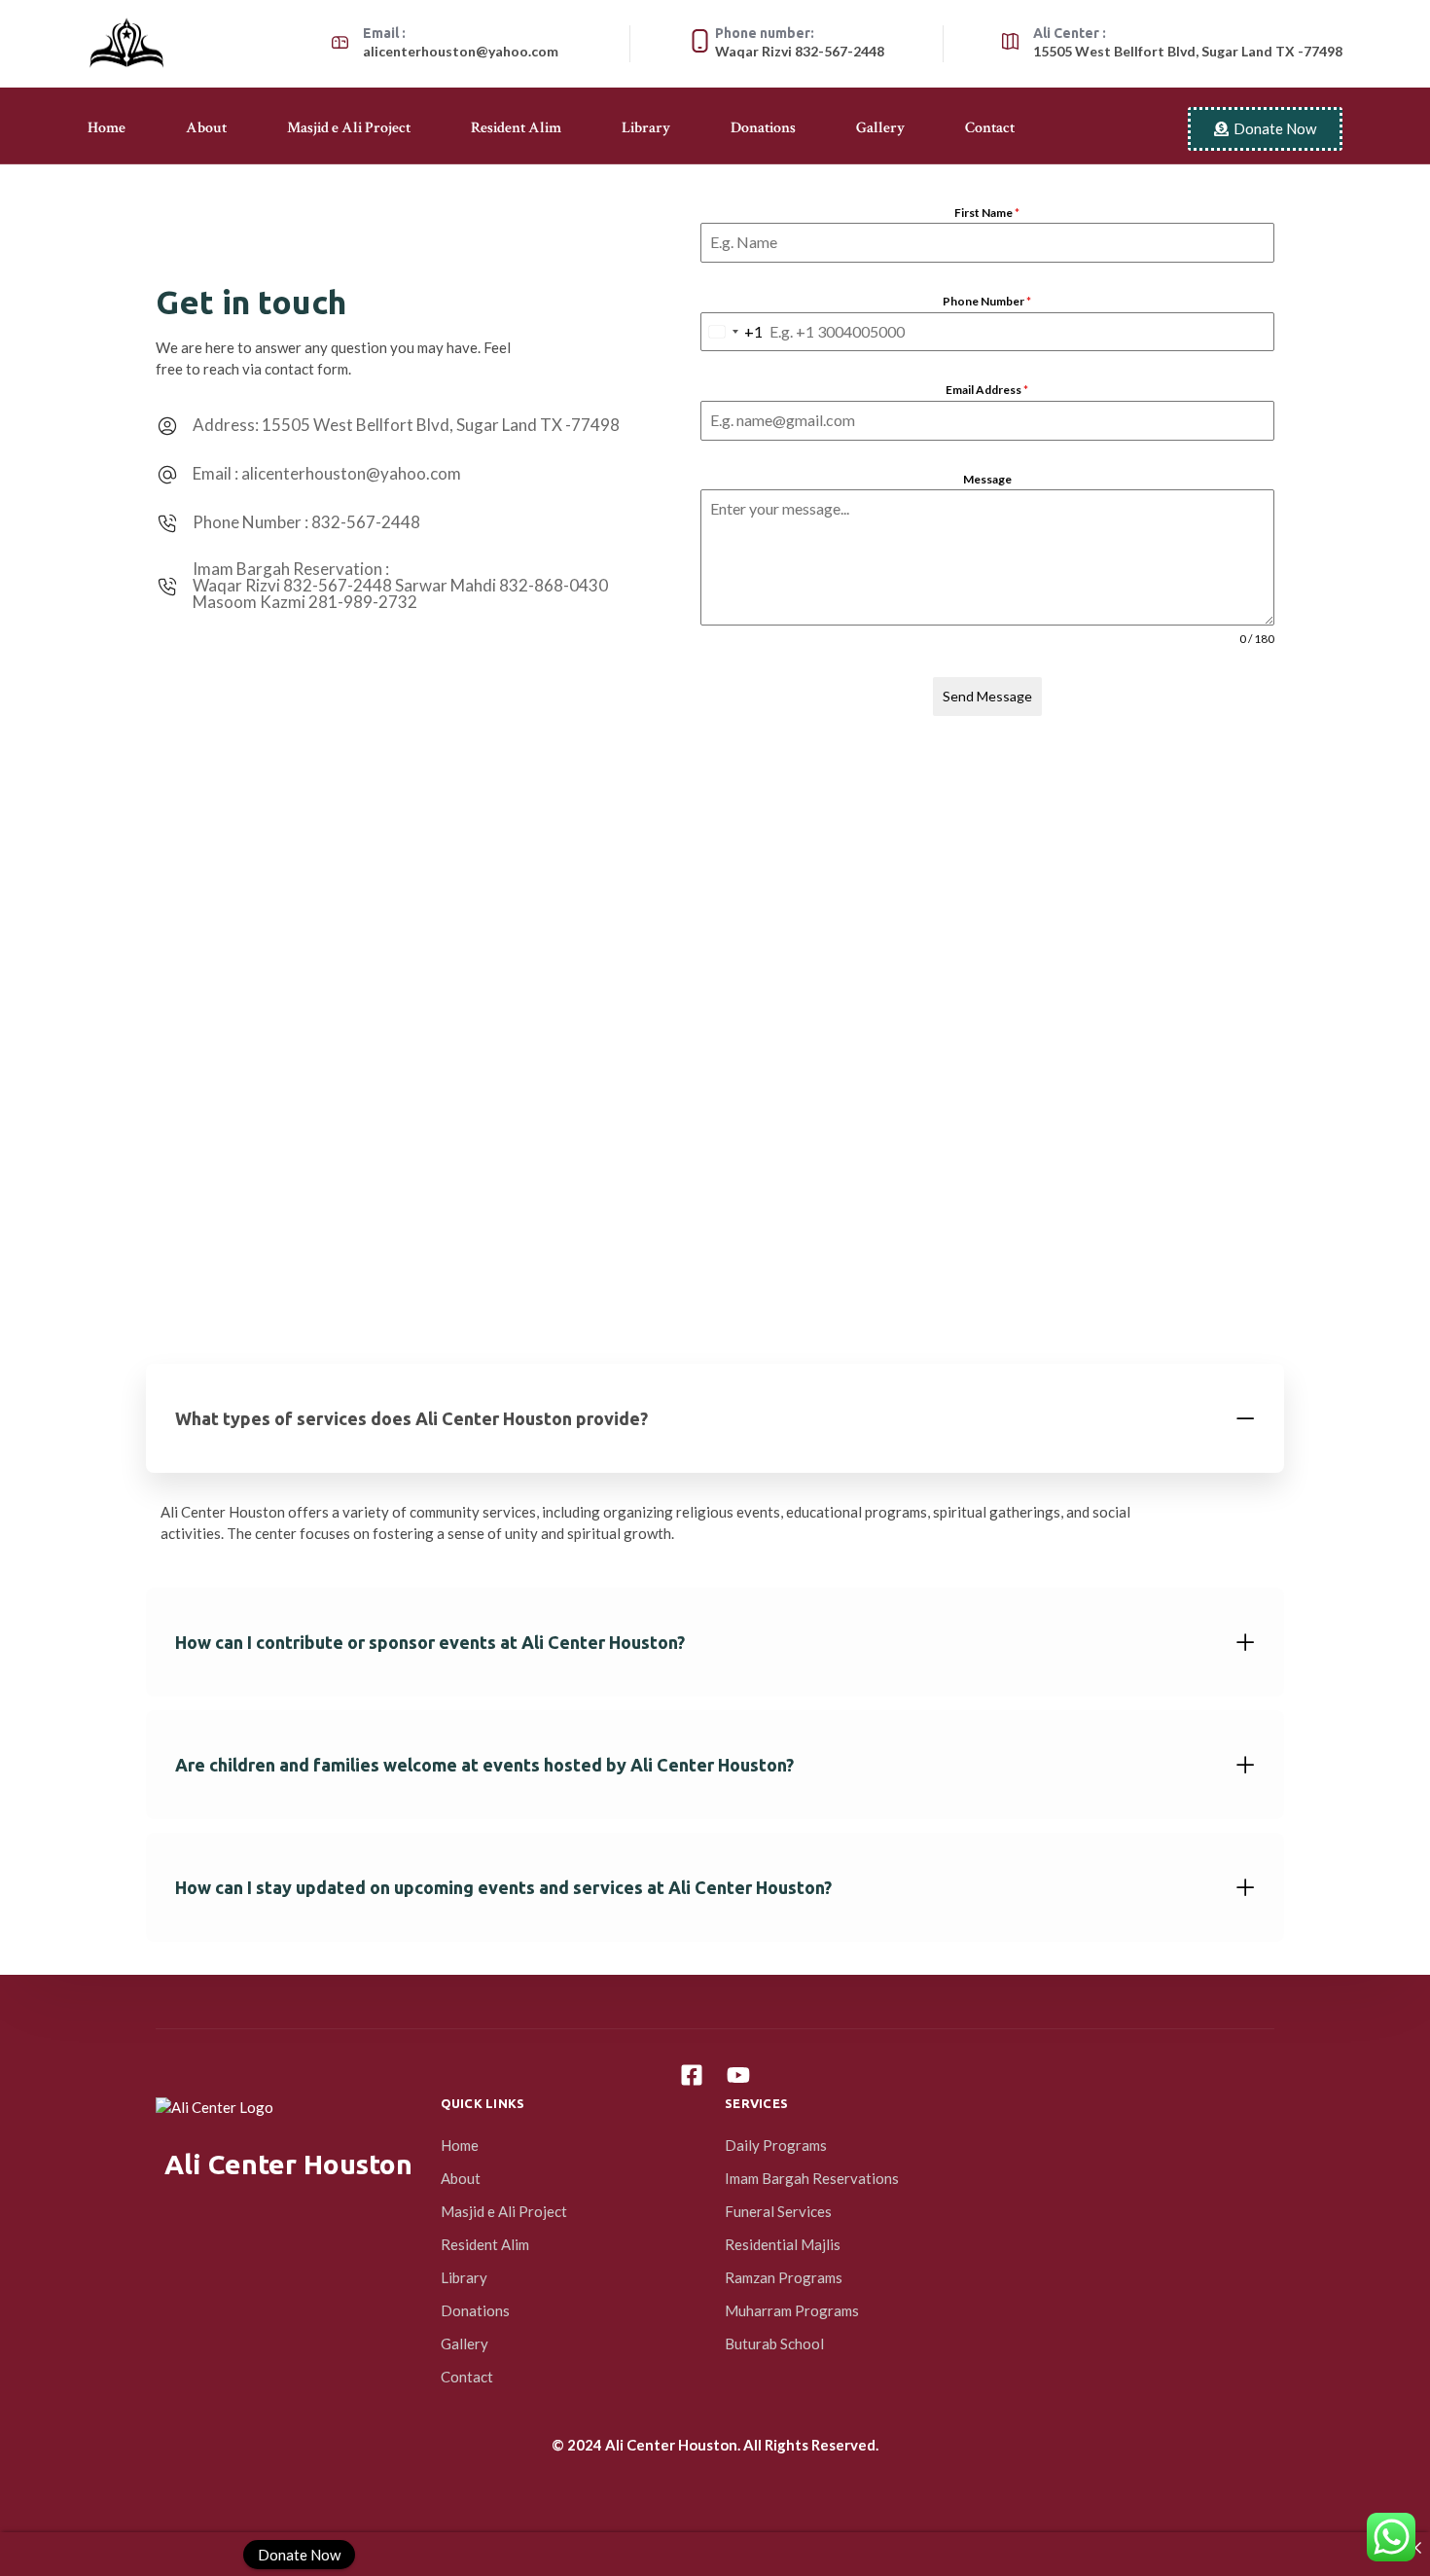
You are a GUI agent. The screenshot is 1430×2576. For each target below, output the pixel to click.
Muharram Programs (792, 2310)
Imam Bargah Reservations (812, 2178)
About (206, 128)
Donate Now (299, 2554)
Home (107, 128)
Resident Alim (516, 128)
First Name (987, 213)
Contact (990, 128)
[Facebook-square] (692, 2075)
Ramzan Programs (784, 2277)
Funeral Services (778, 2211)
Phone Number (987, 301)
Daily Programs (776, 2145)
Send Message (987, 696)
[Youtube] (738, 2075)
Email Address (987, 390)
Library (646, 128)
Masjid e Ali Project (349, 128)
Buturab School (774, 2343)
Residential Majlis (783, 2244)
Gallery (880, 128)
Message (987, 479)
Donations (763, 128)
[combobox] (732, 332)
